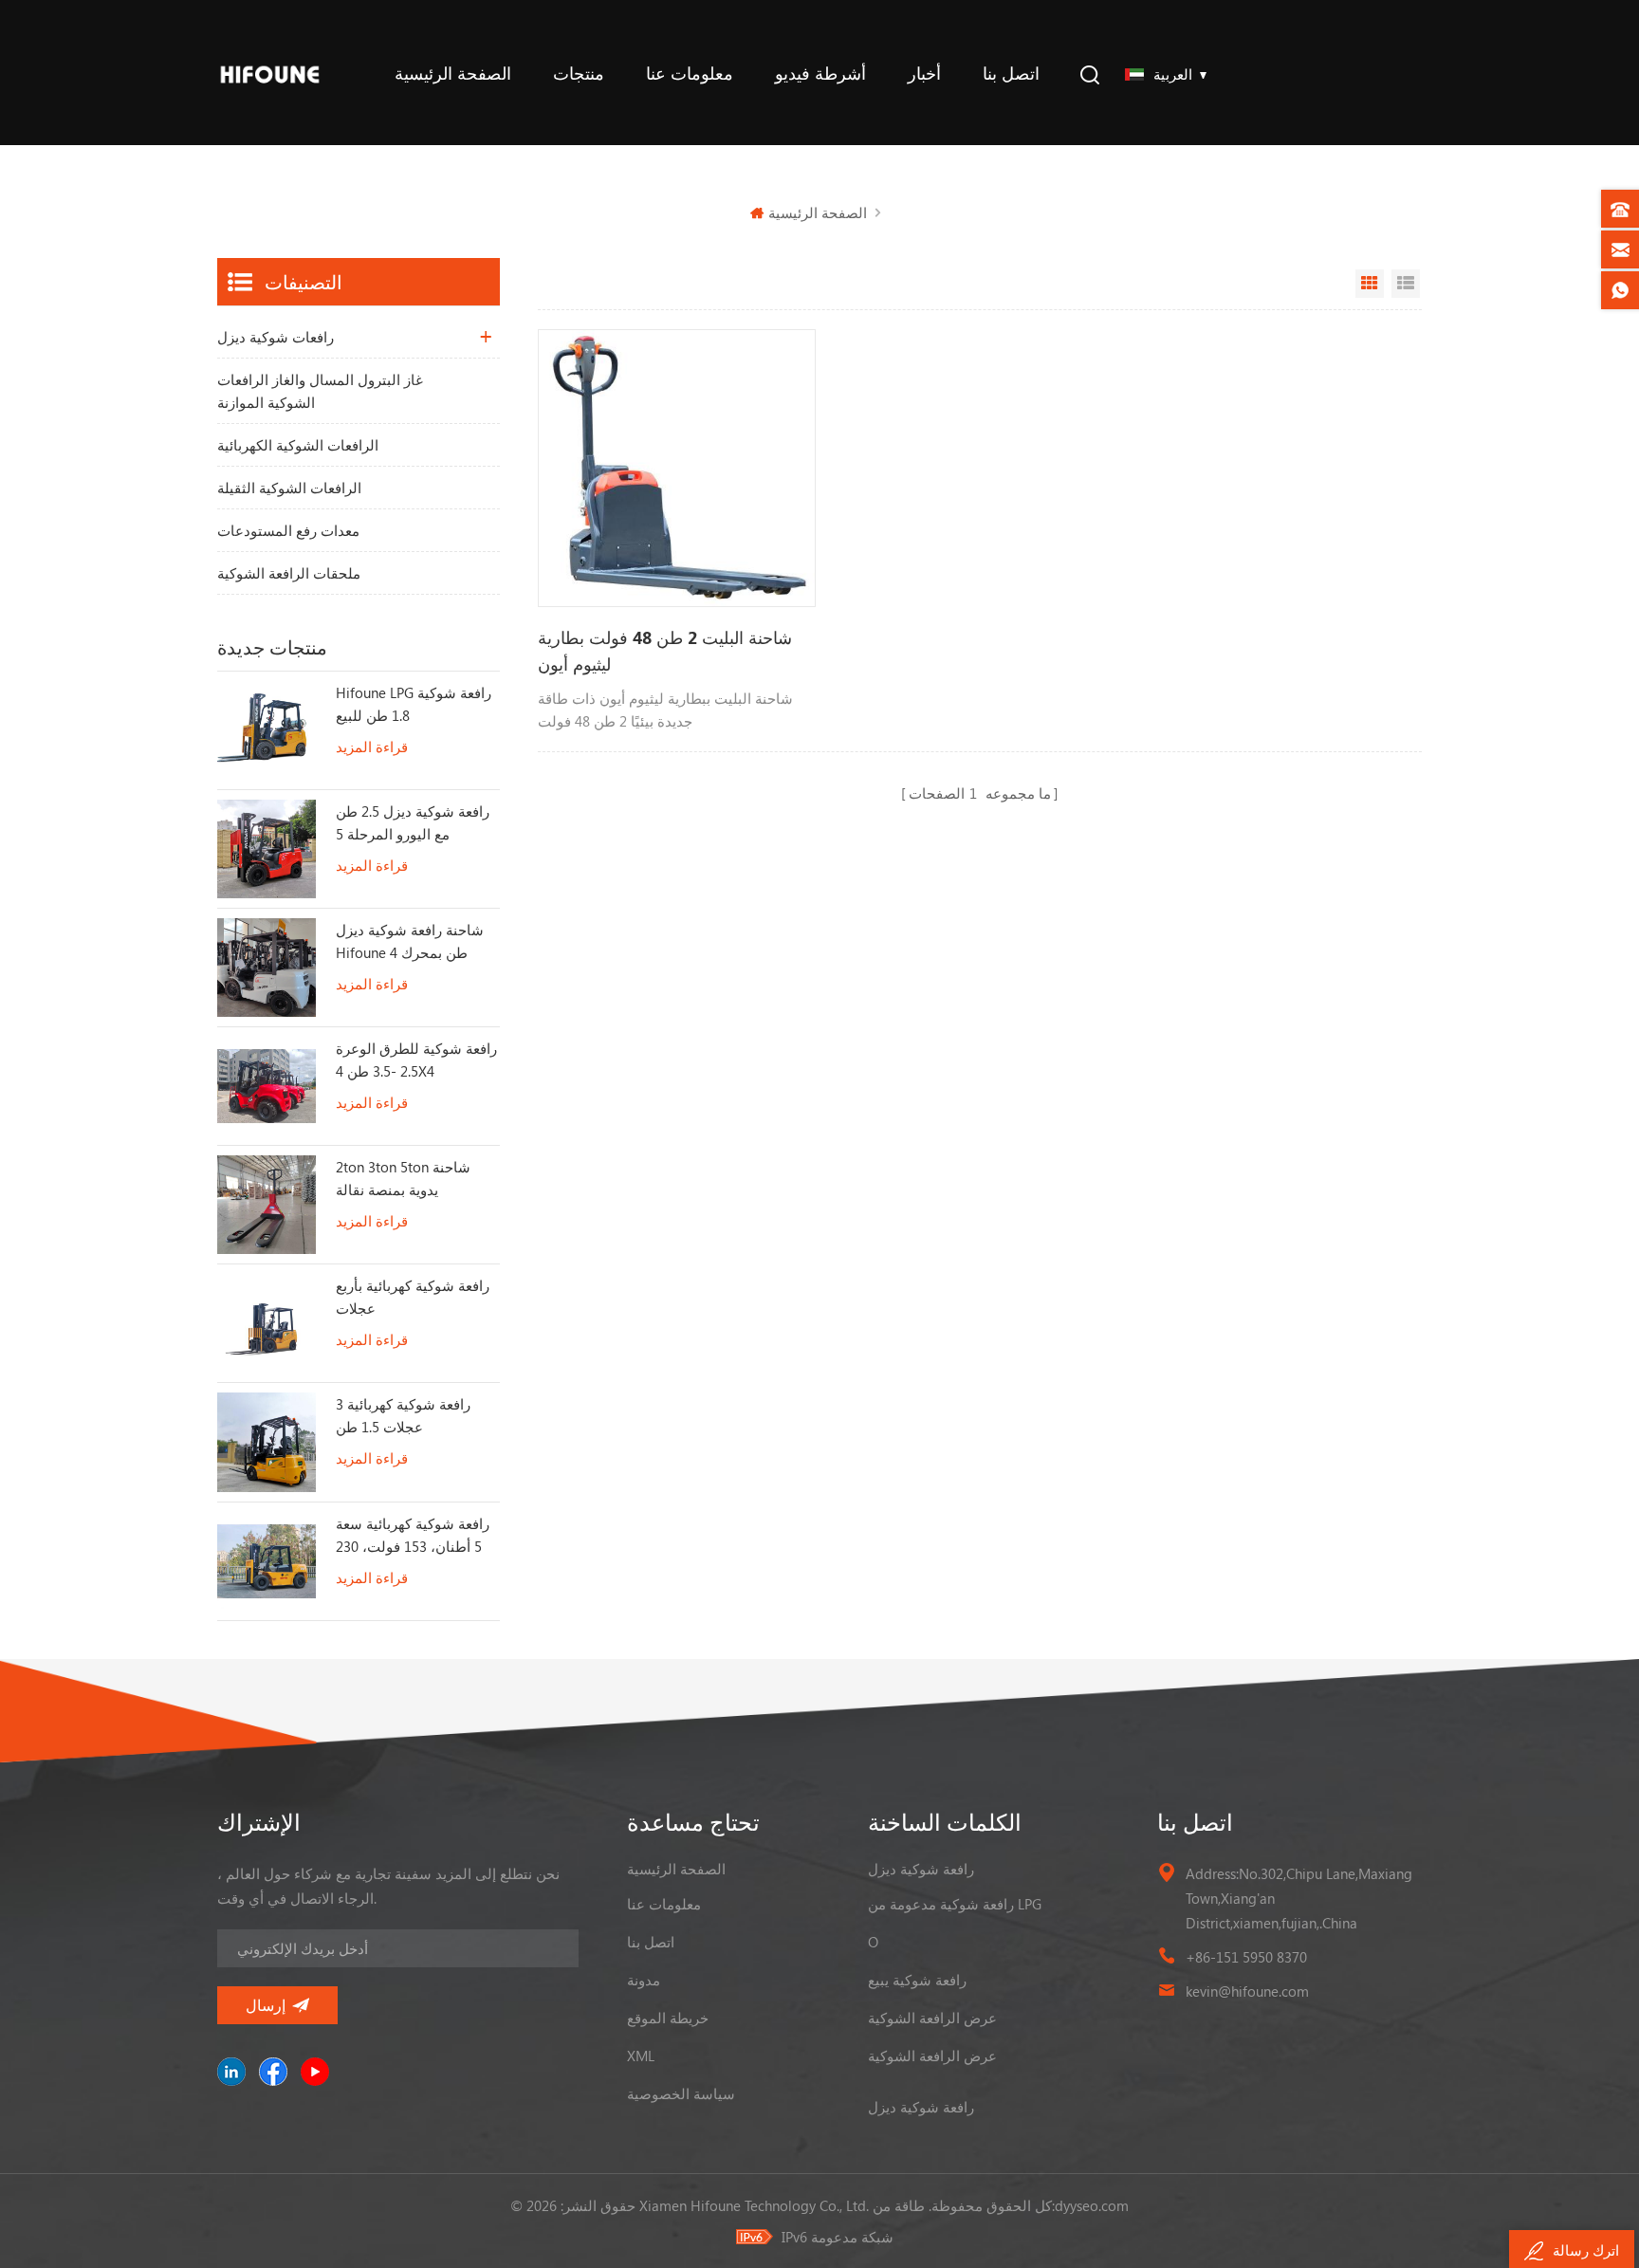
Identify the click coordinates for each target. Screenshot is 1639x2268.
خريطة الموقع (668, 2018)
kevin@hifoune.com (1247, 1991)
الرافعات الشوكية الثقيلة (289, 488)
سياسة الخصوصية (681, 2093)
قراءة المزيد (372, 747)
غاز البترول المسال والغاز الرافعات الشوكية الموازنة (320, 391)
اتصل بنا (1011, 73)
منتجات (579, 73)
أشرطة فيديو (820, 73)
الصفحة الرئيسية (453, 73)
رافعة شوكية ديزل (921, 1869)
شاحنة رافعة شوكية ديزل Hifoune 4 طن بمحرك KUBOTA (410, 942)
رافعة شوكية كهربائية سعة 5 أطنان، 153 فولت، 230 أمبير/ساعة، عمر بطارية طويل (413, 1536)
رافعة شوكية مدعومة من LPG (955, 1904)
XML (641, 2056)
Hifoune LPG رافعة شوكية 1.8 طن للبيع (414, 704)
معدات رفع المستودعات (288, 530)
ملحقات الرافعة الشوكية (289, 573)
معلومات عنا (690, 73)
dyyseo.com (1092, 2205)
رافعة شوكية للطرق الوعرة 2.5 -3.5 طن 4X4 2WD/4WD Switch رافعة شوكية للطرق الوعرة (416, 1060)
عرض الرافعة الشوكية (932, 2018)
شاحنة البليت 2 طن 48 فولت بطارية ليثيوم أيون (665, 651)
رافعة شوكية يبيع (917, 1980)
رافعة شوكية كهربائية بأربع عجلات (413, 1297)
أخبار (924, 73)
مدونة (644, 1980)
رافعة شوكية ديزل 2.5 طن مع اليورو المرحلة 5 (413, 822)
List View (1406, 284)
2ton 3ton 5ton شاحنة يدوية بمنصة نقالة (403, 1178)
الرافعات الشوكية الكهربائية (298, 445)
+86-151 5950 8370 (1246, 1957)
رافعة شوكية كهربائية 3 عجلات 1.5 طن (403, 1415)
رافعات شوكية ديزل (276, 337)
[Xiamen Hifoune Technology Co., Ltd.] (270, 73)
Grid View (1370, 284)
